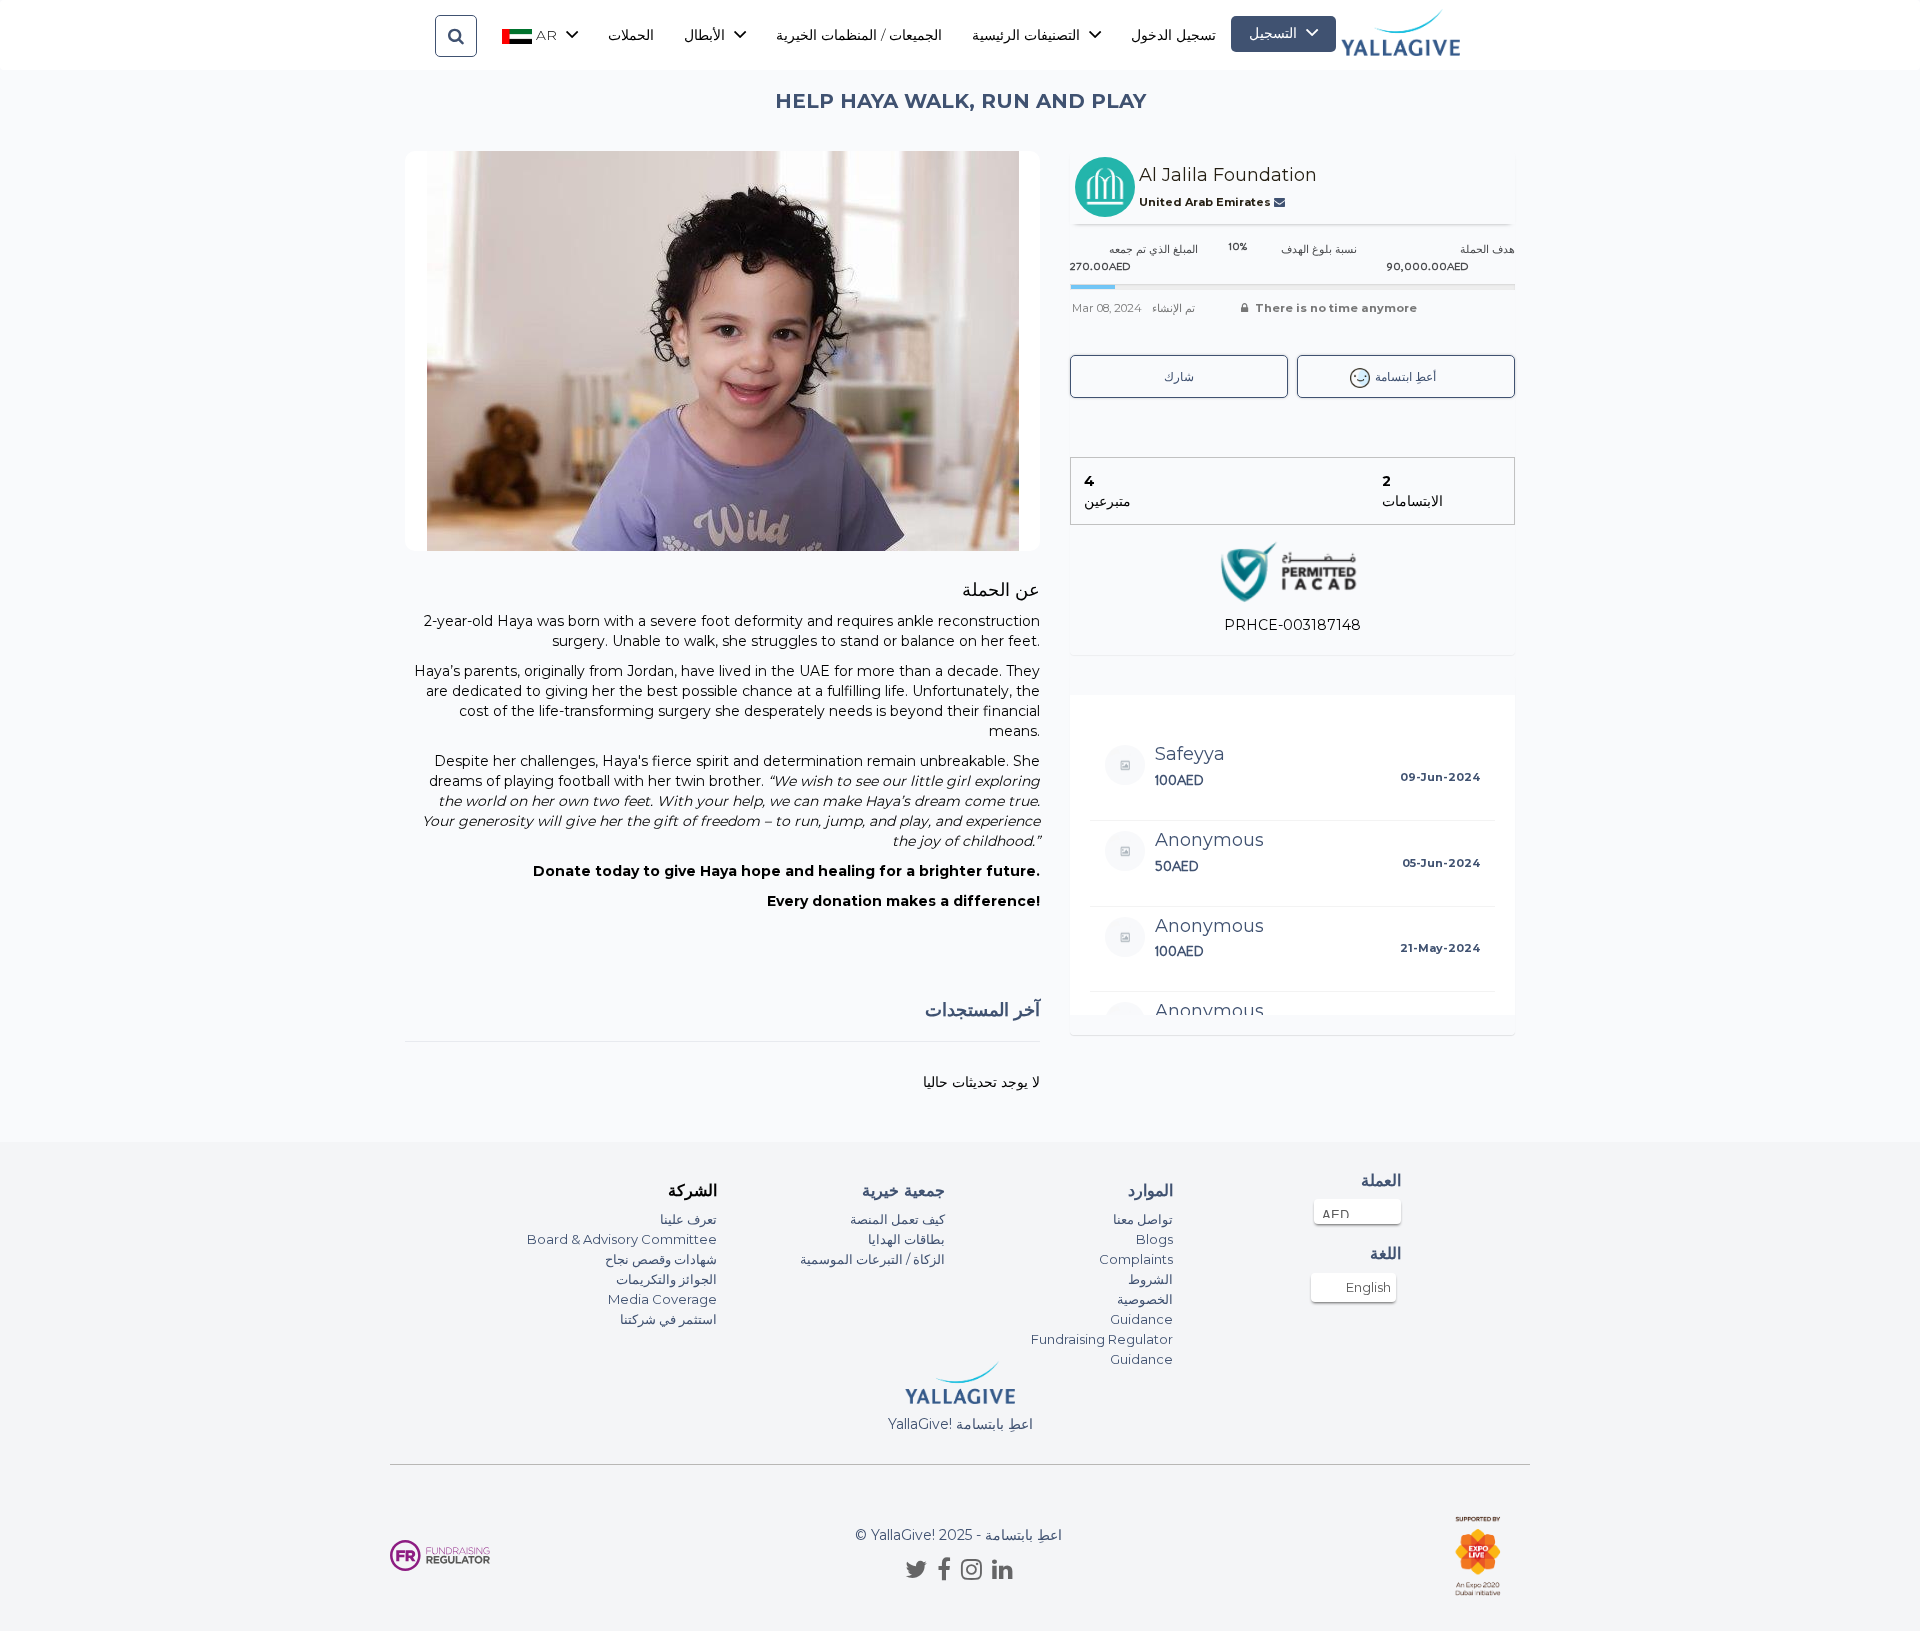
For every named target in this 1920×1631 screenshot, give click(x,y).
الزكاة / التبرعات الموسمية (872, 1259)
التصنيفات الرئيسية (1028, 35)
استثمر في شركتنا (668, 1319)
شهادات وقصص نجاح (661, 1259)
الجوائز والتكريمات (666, 1279)
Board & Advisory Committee (622, 1239)
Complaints (1136, 1259)
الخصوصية (1145, 1299)
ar (546, 35)
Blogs (1154, 1239)
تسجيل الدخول (1173, 35)
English (1368, 1287)
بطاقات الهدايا (906, 1239)
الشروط (1150, 1279)
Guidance (1141, 1319)
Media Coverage (662, 1299)
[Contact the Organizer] (1281, 202)
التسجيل (1275, 33)
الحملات (631, 35)
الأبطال (706, 35)
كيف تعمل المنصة (897, 1219)
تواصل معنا (1143, 1219)
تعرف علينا (688, 1219)
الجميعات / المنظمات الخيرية (859, 35)
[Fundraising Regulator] (440, 1555)
